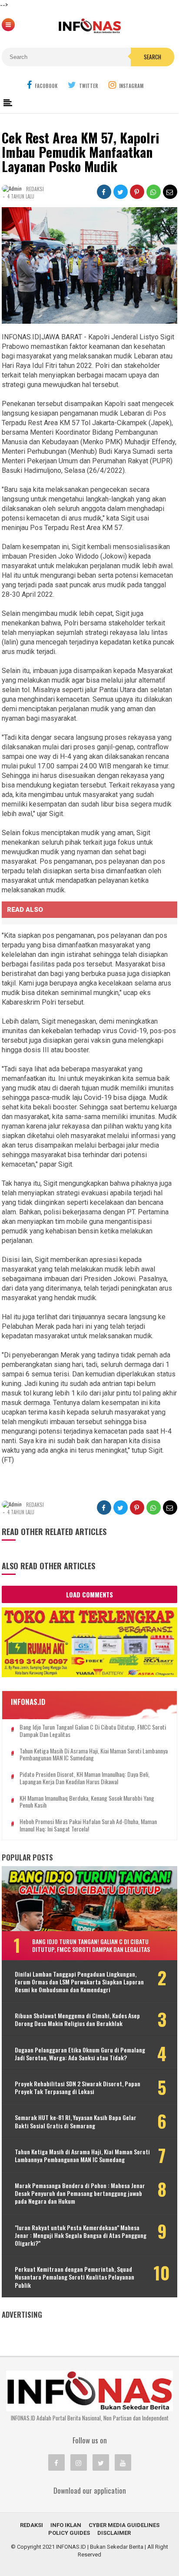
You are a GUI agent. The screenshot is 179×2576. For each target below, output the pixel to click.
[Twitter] (101, 2462)
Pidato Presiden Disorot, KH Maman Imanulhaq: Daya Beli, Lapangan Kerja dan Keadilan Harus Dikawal (85, 1778)
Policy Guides (69, 2533)
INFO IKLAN (66, 2525)
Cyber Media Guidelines (124, 2525)
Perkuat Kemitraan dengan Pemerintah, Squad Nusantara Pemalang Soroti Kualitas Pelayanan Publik (75, 2277)
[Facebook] (56, 2462)
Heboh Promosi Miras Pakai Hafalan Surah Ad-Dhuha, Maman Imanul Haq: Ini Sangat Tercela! (88, 1825)
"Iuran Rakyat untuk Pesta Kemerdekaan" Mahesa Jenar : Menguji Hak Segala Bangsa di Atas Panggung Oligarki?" (81, 2236)
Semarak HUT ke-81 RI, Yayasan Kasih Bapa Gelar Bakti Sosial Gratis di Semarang (76, 2121)
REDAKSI (31, 2525)
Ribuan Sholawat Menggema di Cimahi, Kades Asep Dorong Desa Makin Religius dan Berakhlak (77, 2020)
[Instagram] (79, 2462)
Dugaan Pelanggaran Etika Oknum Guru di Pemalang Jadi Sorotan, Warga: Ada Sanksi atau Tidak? (80, 2054)
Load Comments (89, 1594)
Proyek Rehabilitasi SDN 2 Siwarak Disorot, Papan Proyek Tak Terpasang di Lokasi (78, 2088)
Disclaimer (114, 2533)
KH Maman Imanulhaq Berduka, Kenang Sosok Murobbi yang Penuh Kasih (87, 1802)
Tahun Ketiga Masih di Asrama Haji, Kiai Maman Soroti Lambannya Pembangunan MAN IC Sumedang (94, 1755)
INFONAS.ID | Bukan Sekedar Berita (100, 2547)
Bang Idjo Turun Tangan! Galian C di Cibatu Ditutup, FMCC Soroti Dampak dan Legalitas (93, 1731)
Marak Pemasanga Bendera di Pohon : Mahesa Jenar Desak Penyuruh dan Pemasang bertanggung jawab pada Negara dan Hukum (80, 2194)
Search (152, 57)
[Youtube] (123, 2462)
